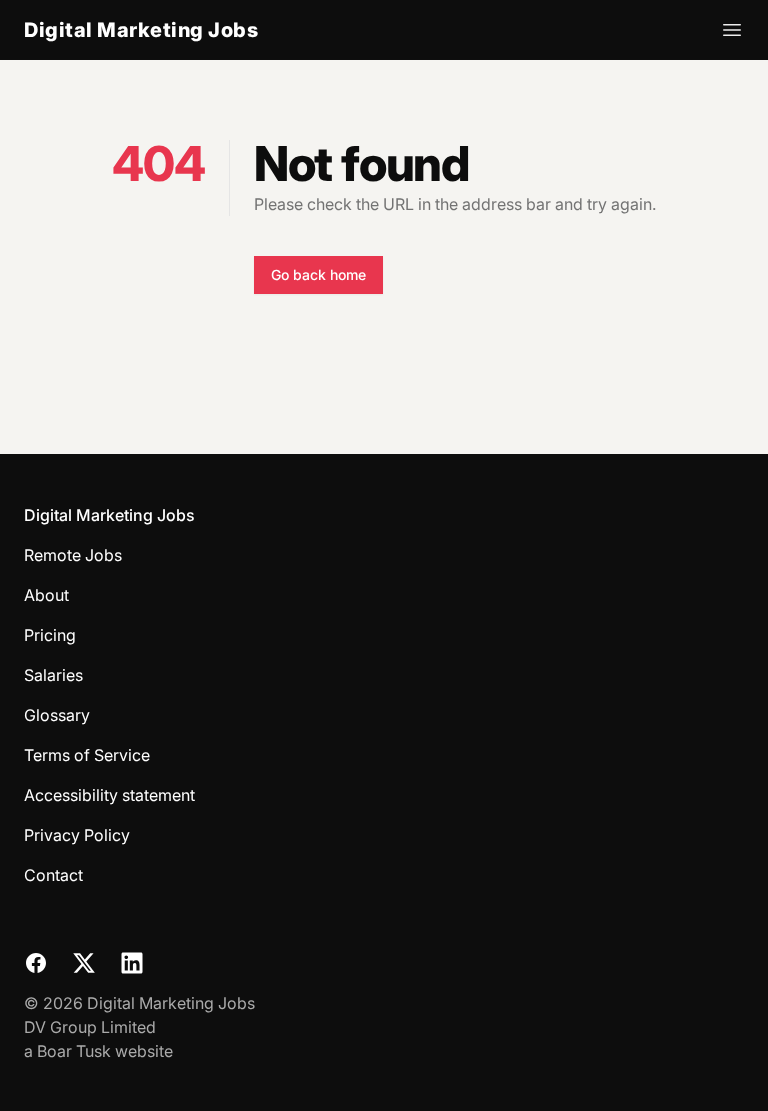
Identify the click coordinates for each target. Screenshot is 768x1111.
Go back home (318, 274)
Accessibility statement (109, 795)
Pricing (50, 635)
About (46, 595)
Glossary (57, 715)
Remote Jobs (73, 555)
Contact (53, 875)
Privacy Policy (77, 835)
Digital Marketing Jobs (141, 30)
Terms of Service (87, 755)
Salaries (53, 675)
